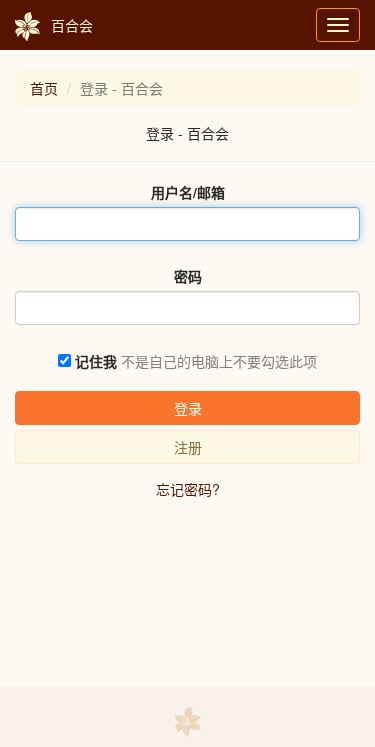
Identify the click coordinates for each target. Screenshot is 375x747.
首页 (44, 88)
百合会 (72, 25)
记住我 (96, 361)
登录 (188, 408)
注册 (188, 447)
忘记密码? (188, 489)
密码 (188, 276)
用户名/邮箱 (188, 192)
